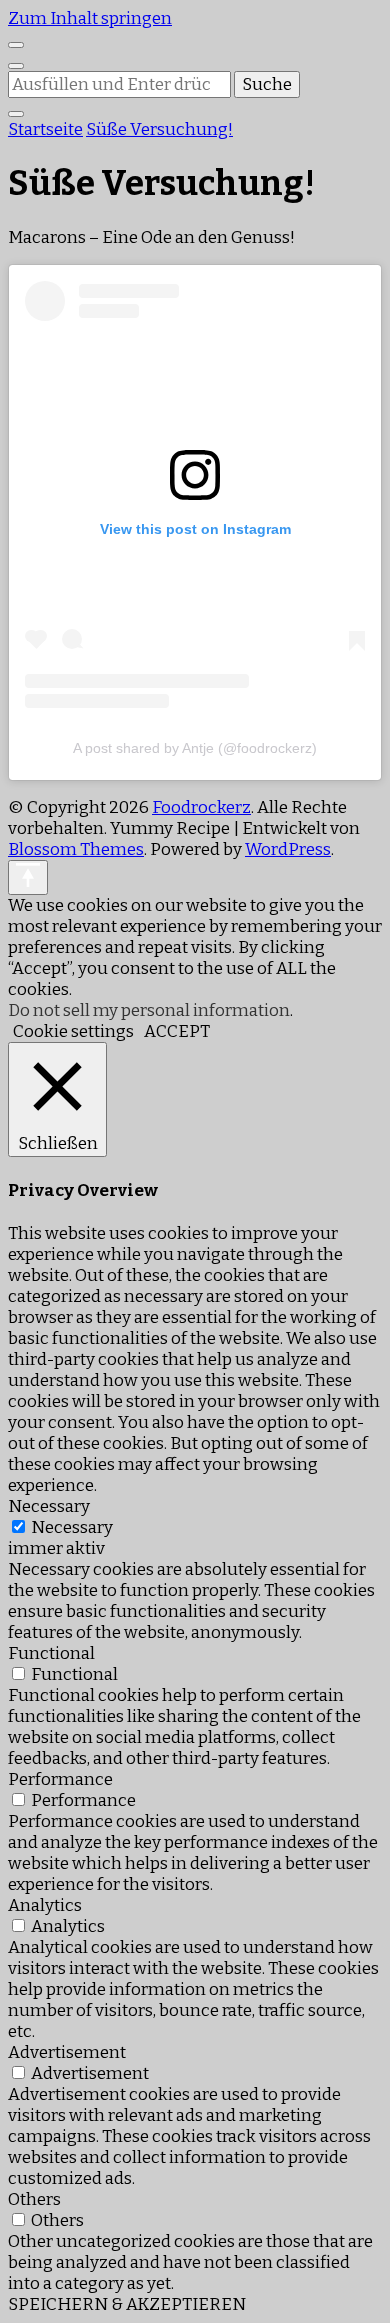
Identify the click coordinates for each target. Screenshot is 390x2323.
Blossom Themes (76, 849)
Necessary (72, 1527)
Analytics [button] (45, 1905)
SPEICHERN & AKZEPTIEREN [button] (127, 2304)
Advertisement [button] (67, 2052)
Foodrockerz (201, 807)
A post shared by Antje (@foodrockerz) (195, 748)
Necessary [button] (49, 1506)
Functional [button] (51, 1653)
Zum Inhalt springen (90, 18)
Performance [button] (60, 1779)
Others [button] (34, 2199)
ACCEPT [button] (177, 1031)
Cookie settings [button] (73, 1031)
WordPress (288, 849)
